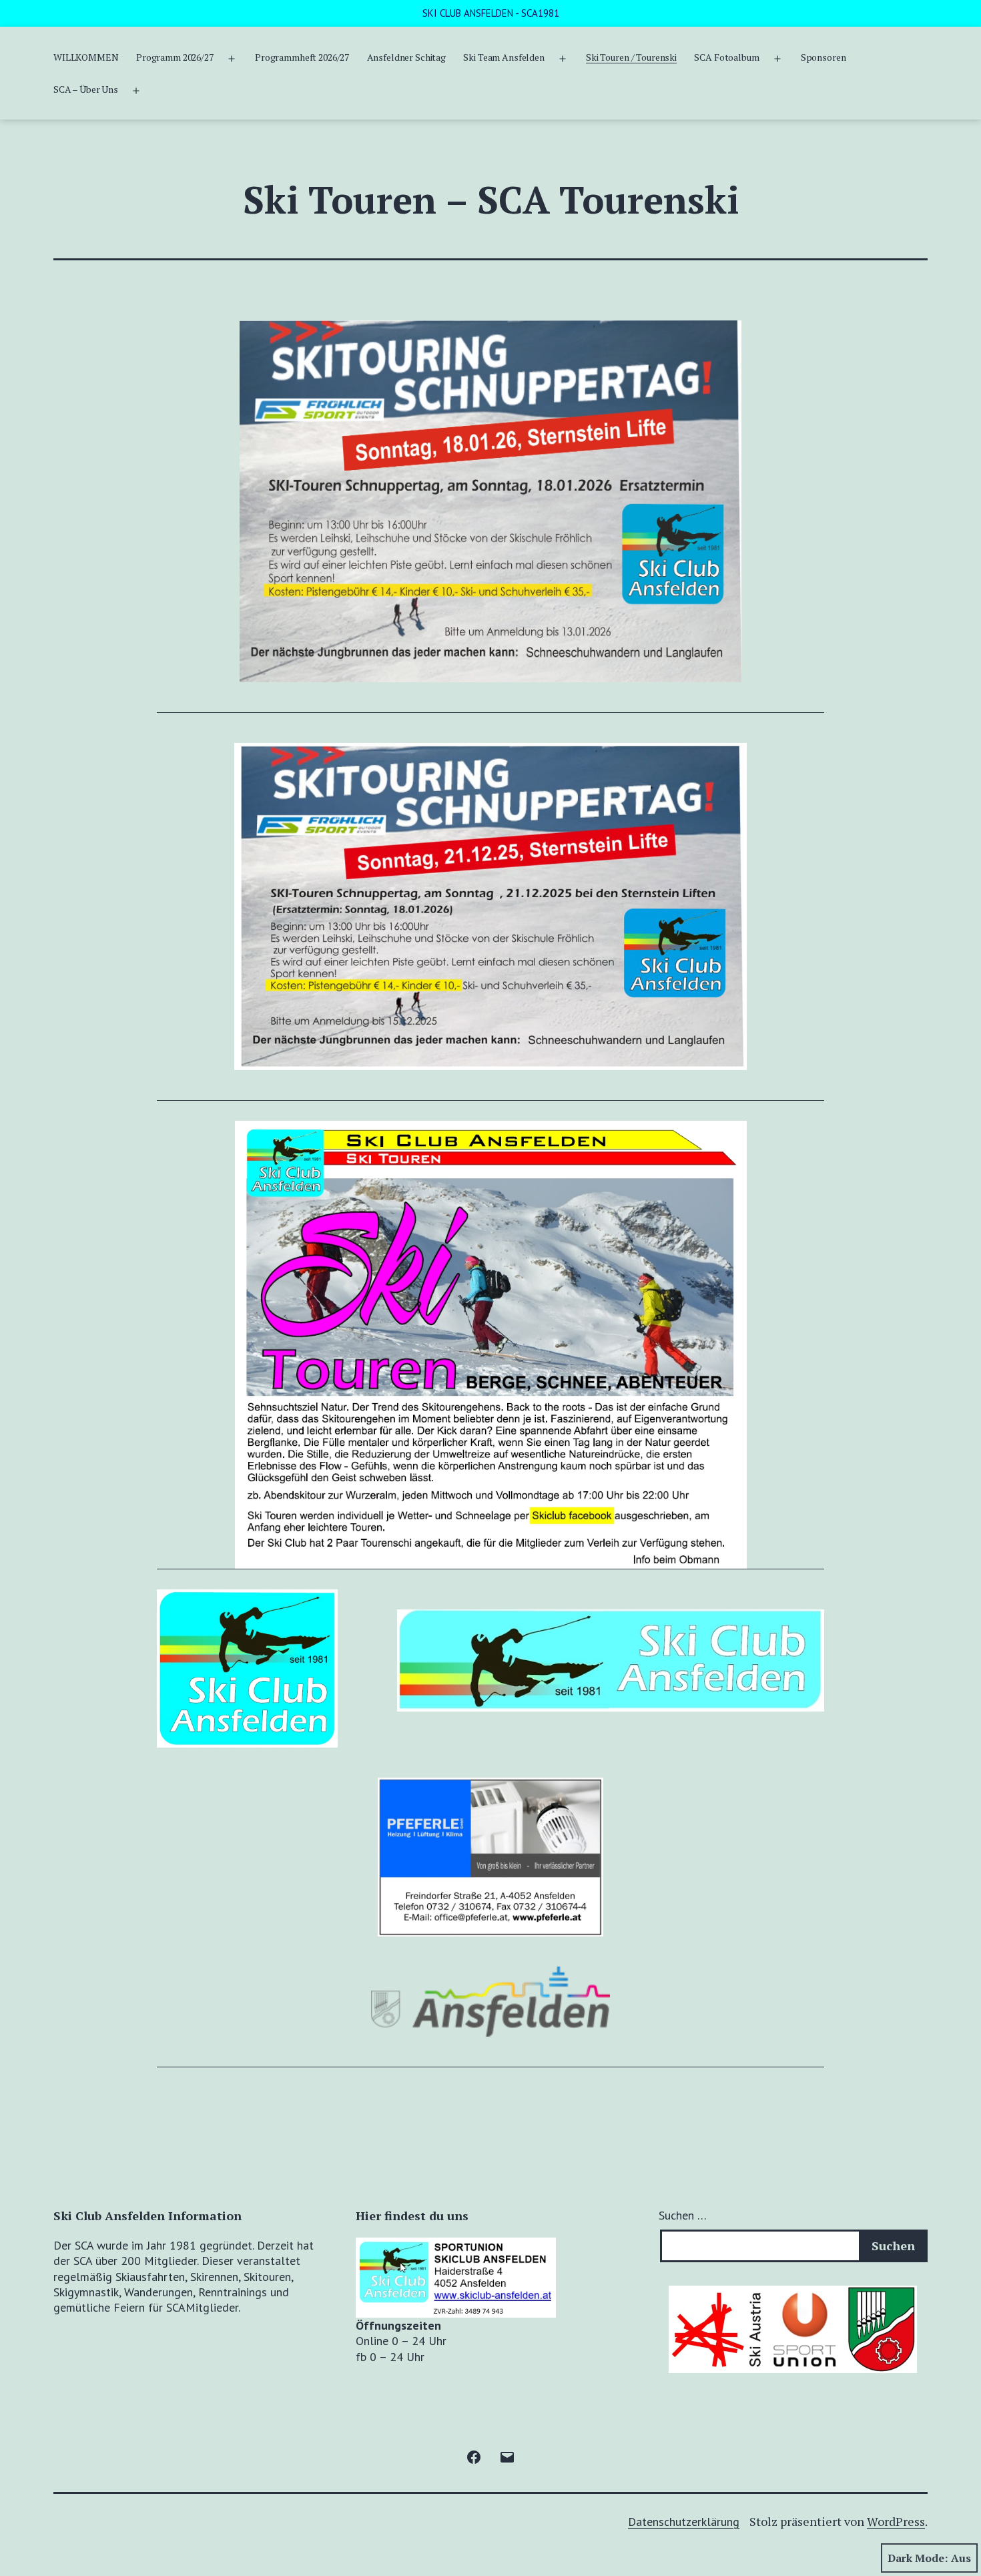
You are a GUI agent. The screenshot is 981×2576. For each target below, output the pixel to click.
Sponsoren (824, 57)
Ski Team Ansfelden (504, 57)
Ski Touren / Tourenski (631, 57)
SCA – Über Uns (86, 89)
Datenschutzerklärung (684, 2522)
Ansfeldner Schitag (406, 57)
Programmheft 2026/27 (302, 57)
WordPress (896, 2521)
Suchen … (683, 2215)
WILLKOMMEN (86, 57)
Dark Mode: (918, 2558)
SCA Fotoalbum (726, 57)
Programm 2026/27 (175, 57)
